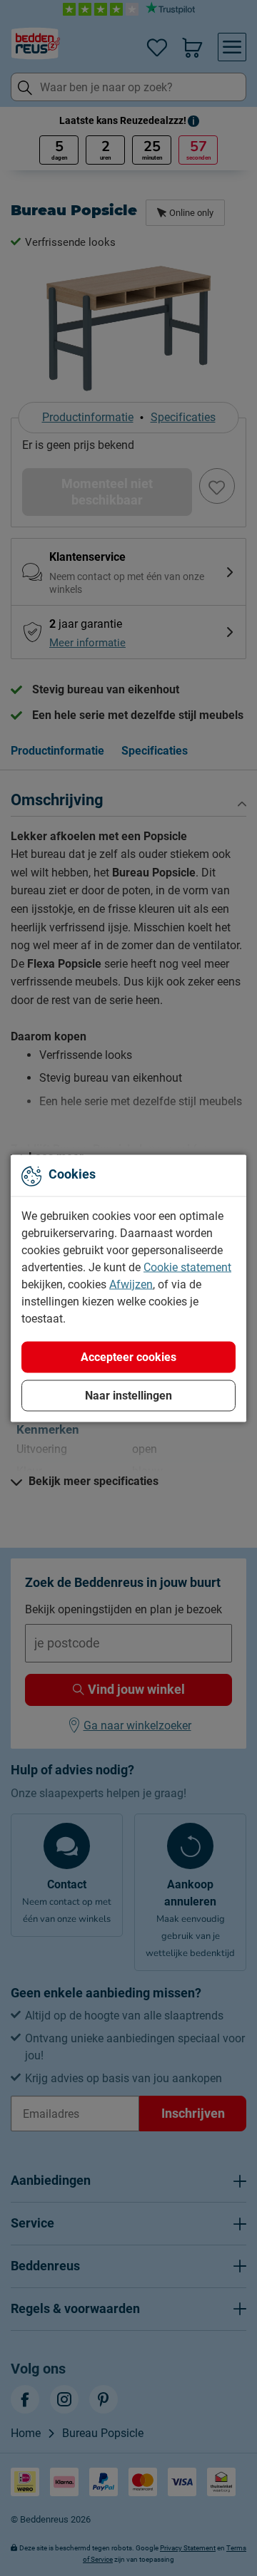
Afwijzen (131, 1284)
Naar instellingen (128, 1395)
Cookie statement (187, 1267)
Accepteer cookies (128, 1356)
